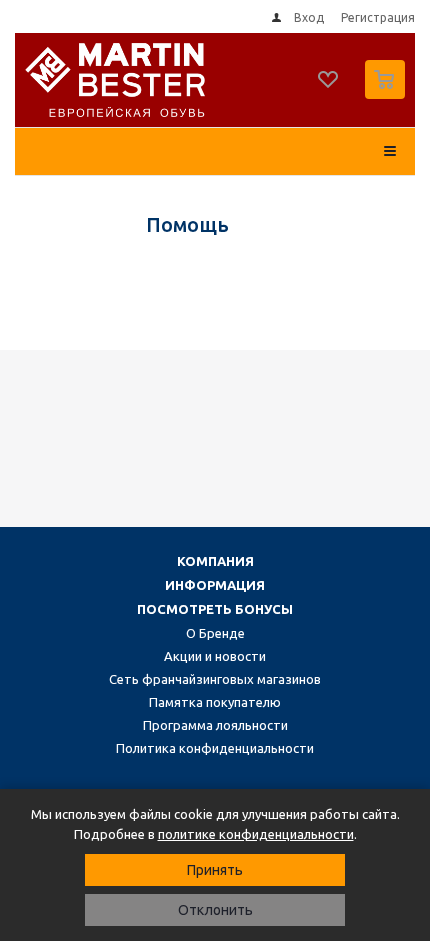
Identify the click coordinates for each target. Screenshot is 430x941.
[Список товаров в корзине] (387, 94)
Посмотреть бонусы (215, 609)
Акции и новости (215, 656)
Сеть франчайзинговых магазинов (215, 679)
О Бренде (215, 633)
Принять (215, 870)
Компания (215, 561)
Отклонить (215, 910)
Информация (215, 585)
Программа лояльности (215, 725)
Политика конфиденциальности (215, 748)
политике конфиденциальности (256, 834)
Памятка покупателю (215, 702)
